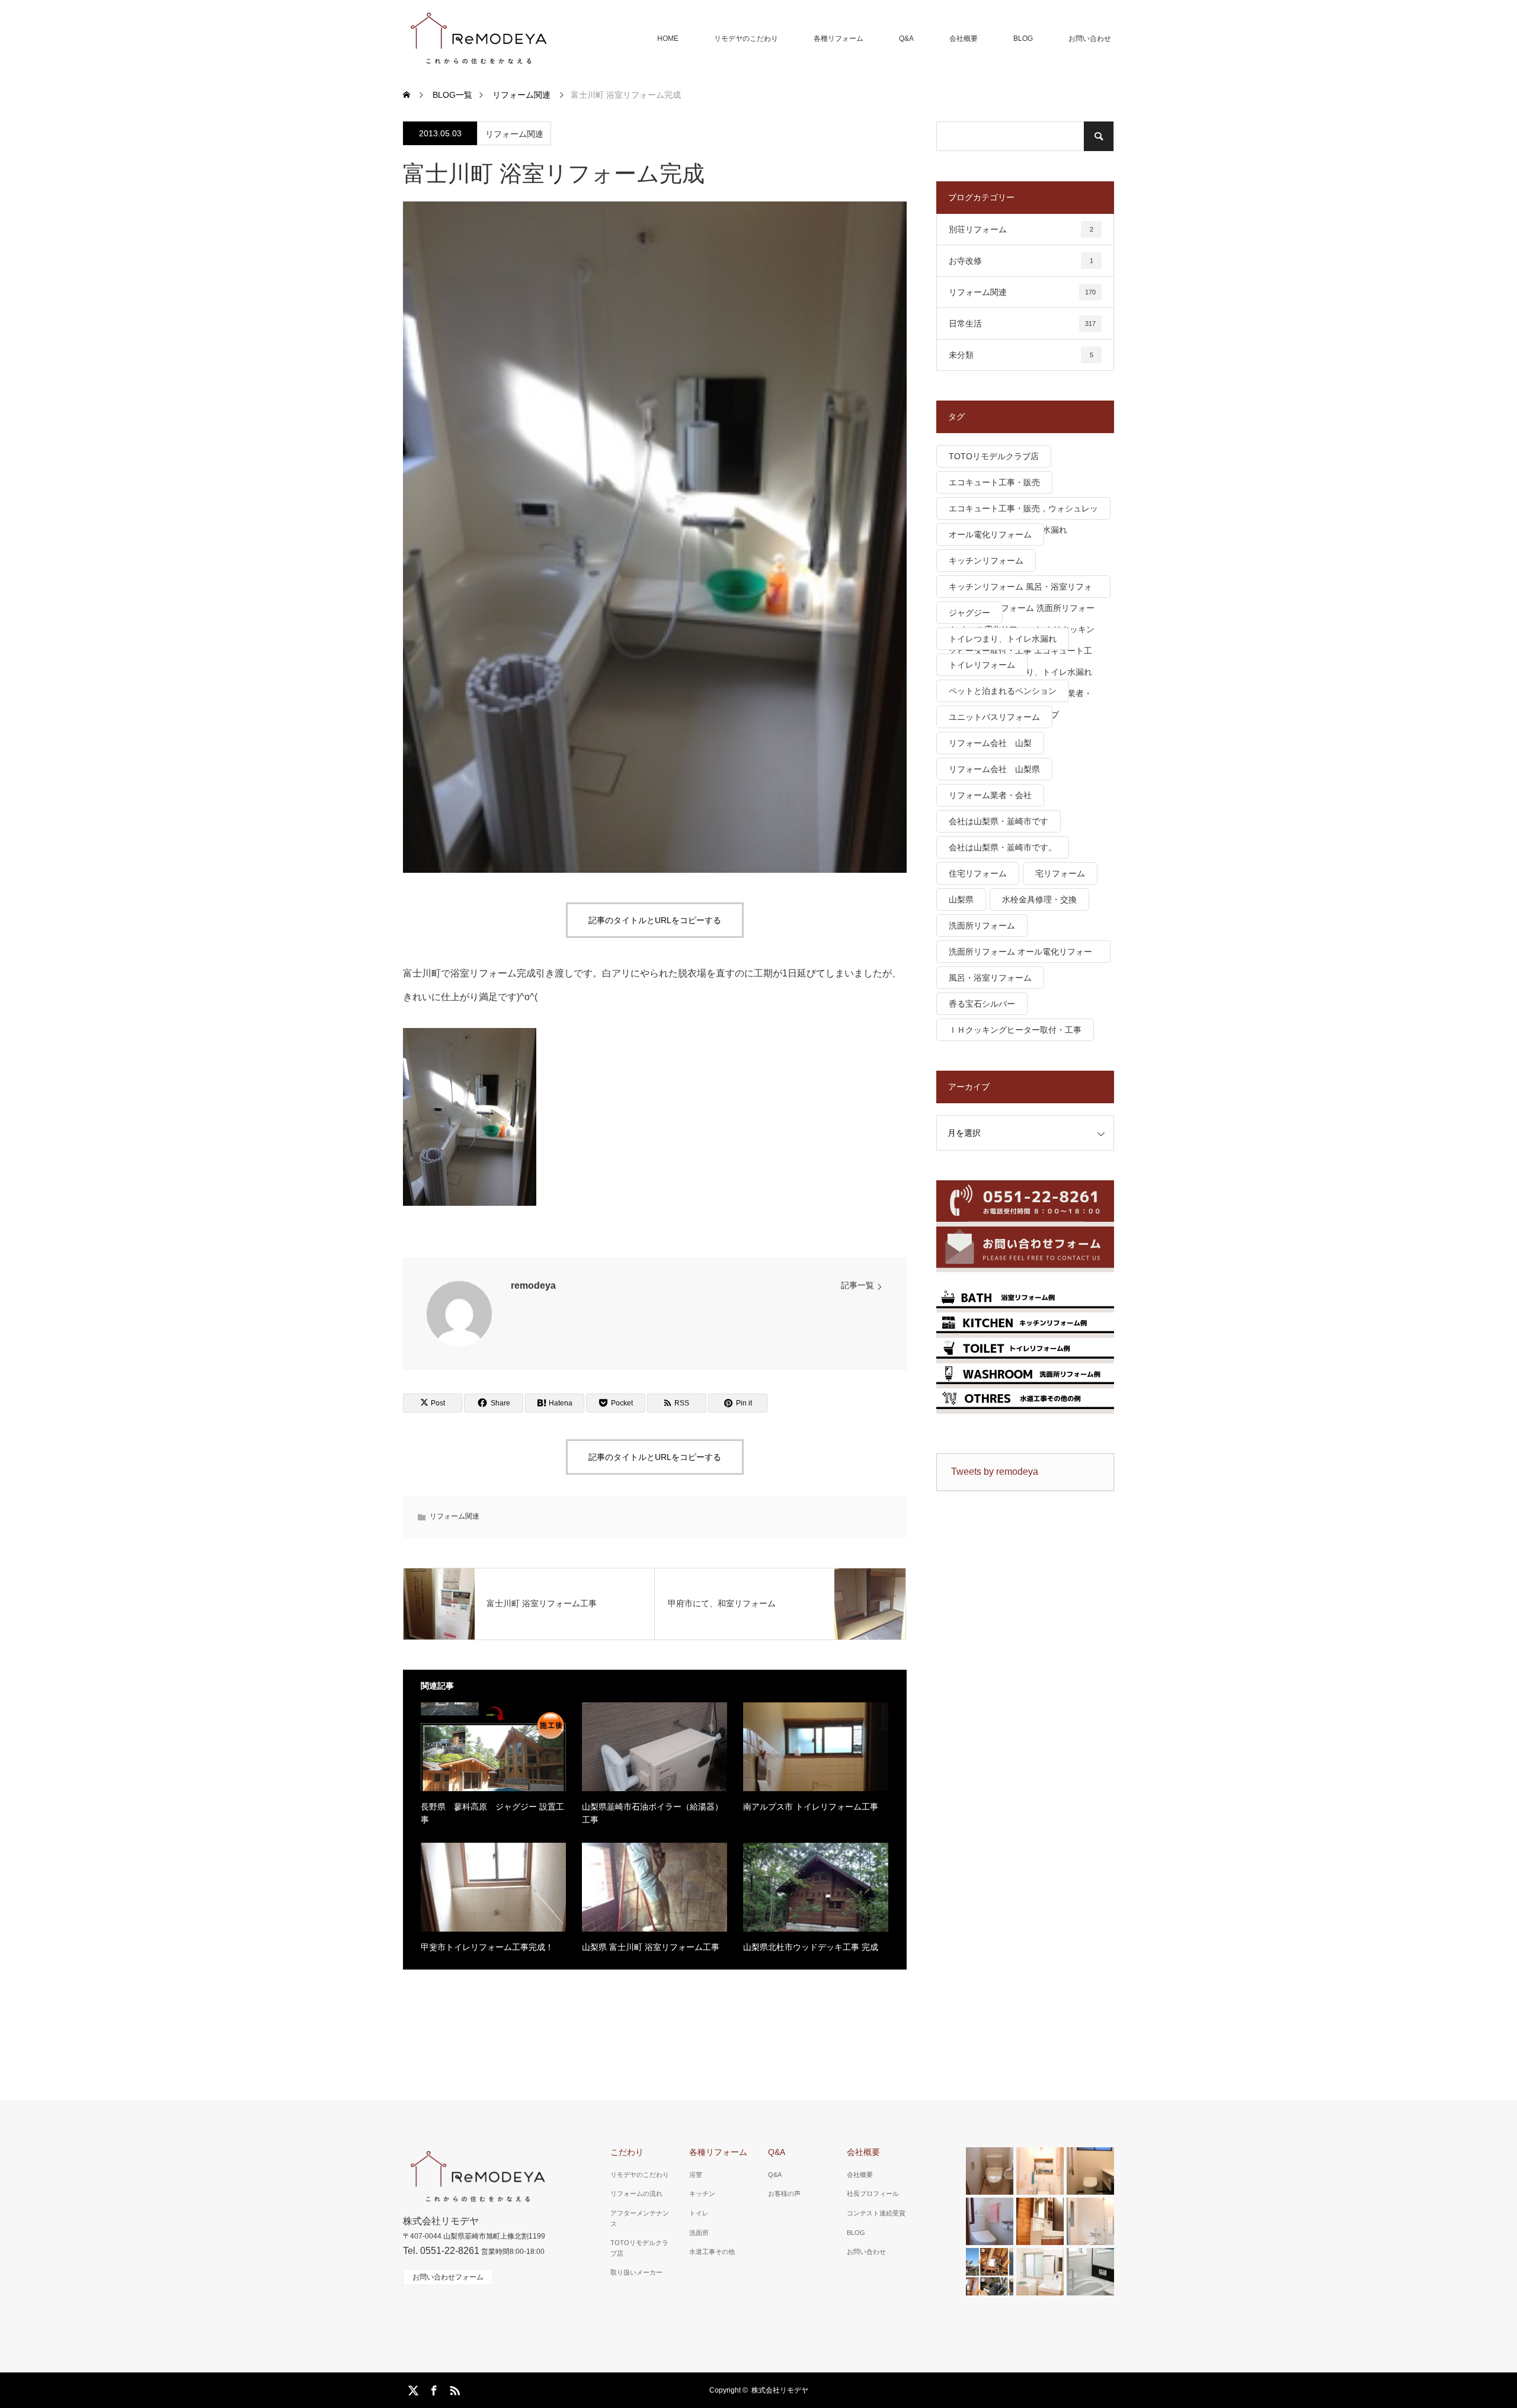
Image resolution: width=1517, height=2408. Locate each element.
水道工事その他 (712, 2252)
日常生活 (1022, 324)
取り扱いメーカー (636, 2272)
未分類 (1021, 355)
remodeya (533, 1285)
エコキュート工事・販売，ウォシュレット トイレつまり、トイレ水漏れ (1023, 512)
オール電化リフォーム (990, 534)
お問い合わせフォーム (448, 2277)
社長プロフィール (873, 2194)
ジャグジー (969, 613)
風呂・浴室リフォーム (990, 978)
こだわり (627, 2152)
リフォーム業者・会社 (990, 795)
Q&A (906, 39)
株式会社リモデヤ (780, 2390)
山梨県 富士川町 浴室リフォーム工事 (651, 1947)
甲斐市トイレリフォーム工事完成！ (487, 1947)
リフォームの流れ (636, 2194)
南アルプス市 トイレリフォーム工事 (811, 1807)
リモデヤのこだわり (746, 39)
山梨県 (961, 899)
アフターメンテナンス (640, 2218)
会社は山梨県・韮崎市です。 (1003, 847)
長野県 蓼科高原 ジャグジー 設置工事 (492, 1813)
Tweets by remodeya (995, 1472)
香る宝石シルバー (982, 1004)
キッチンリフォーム (986, 561)
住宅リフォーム (978, 873)
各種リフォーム (838, 39)
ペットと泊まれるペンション (1003, 691)
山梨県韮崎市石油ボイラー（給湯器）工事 (652, 1813)
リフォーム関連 (514, 134)
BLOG (1023, 39)
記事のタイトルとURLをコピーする (655, 920)
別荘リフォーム (1021, 229)
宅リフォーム (1060, 873)
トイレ (699, 2213)
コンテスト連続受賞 (876, 2213)
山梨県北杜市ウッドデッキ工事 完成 (811, 1947)
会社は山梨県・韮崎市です (998, 821)
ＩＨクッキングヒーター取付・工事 (1015, 1030)
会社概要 (964, 39)
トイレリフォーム (982, 665)
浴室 (696, 2175)
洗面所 (699, 2233)
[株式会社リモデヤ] (478, 39)
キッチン (702, 2194)
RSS (453, 2388)
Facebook (433, 2388)
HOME (668, 39)
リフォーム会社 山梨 (990, 743)
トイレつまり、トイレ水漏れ (1003, 639)
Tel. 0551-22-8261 (441, 2251)
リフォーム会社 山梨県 (994, 769)
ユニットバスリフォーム (994, 717)
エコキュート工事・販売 (994, 482)
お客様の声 (784, 2194)
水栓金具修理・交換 (1039, 899)
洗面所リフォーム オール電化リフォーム (1020, 955)
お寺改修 (1021, 261)
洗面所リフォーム (982, 926)
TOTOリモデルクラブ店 (994, 456)
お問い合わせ (1090, 39)
